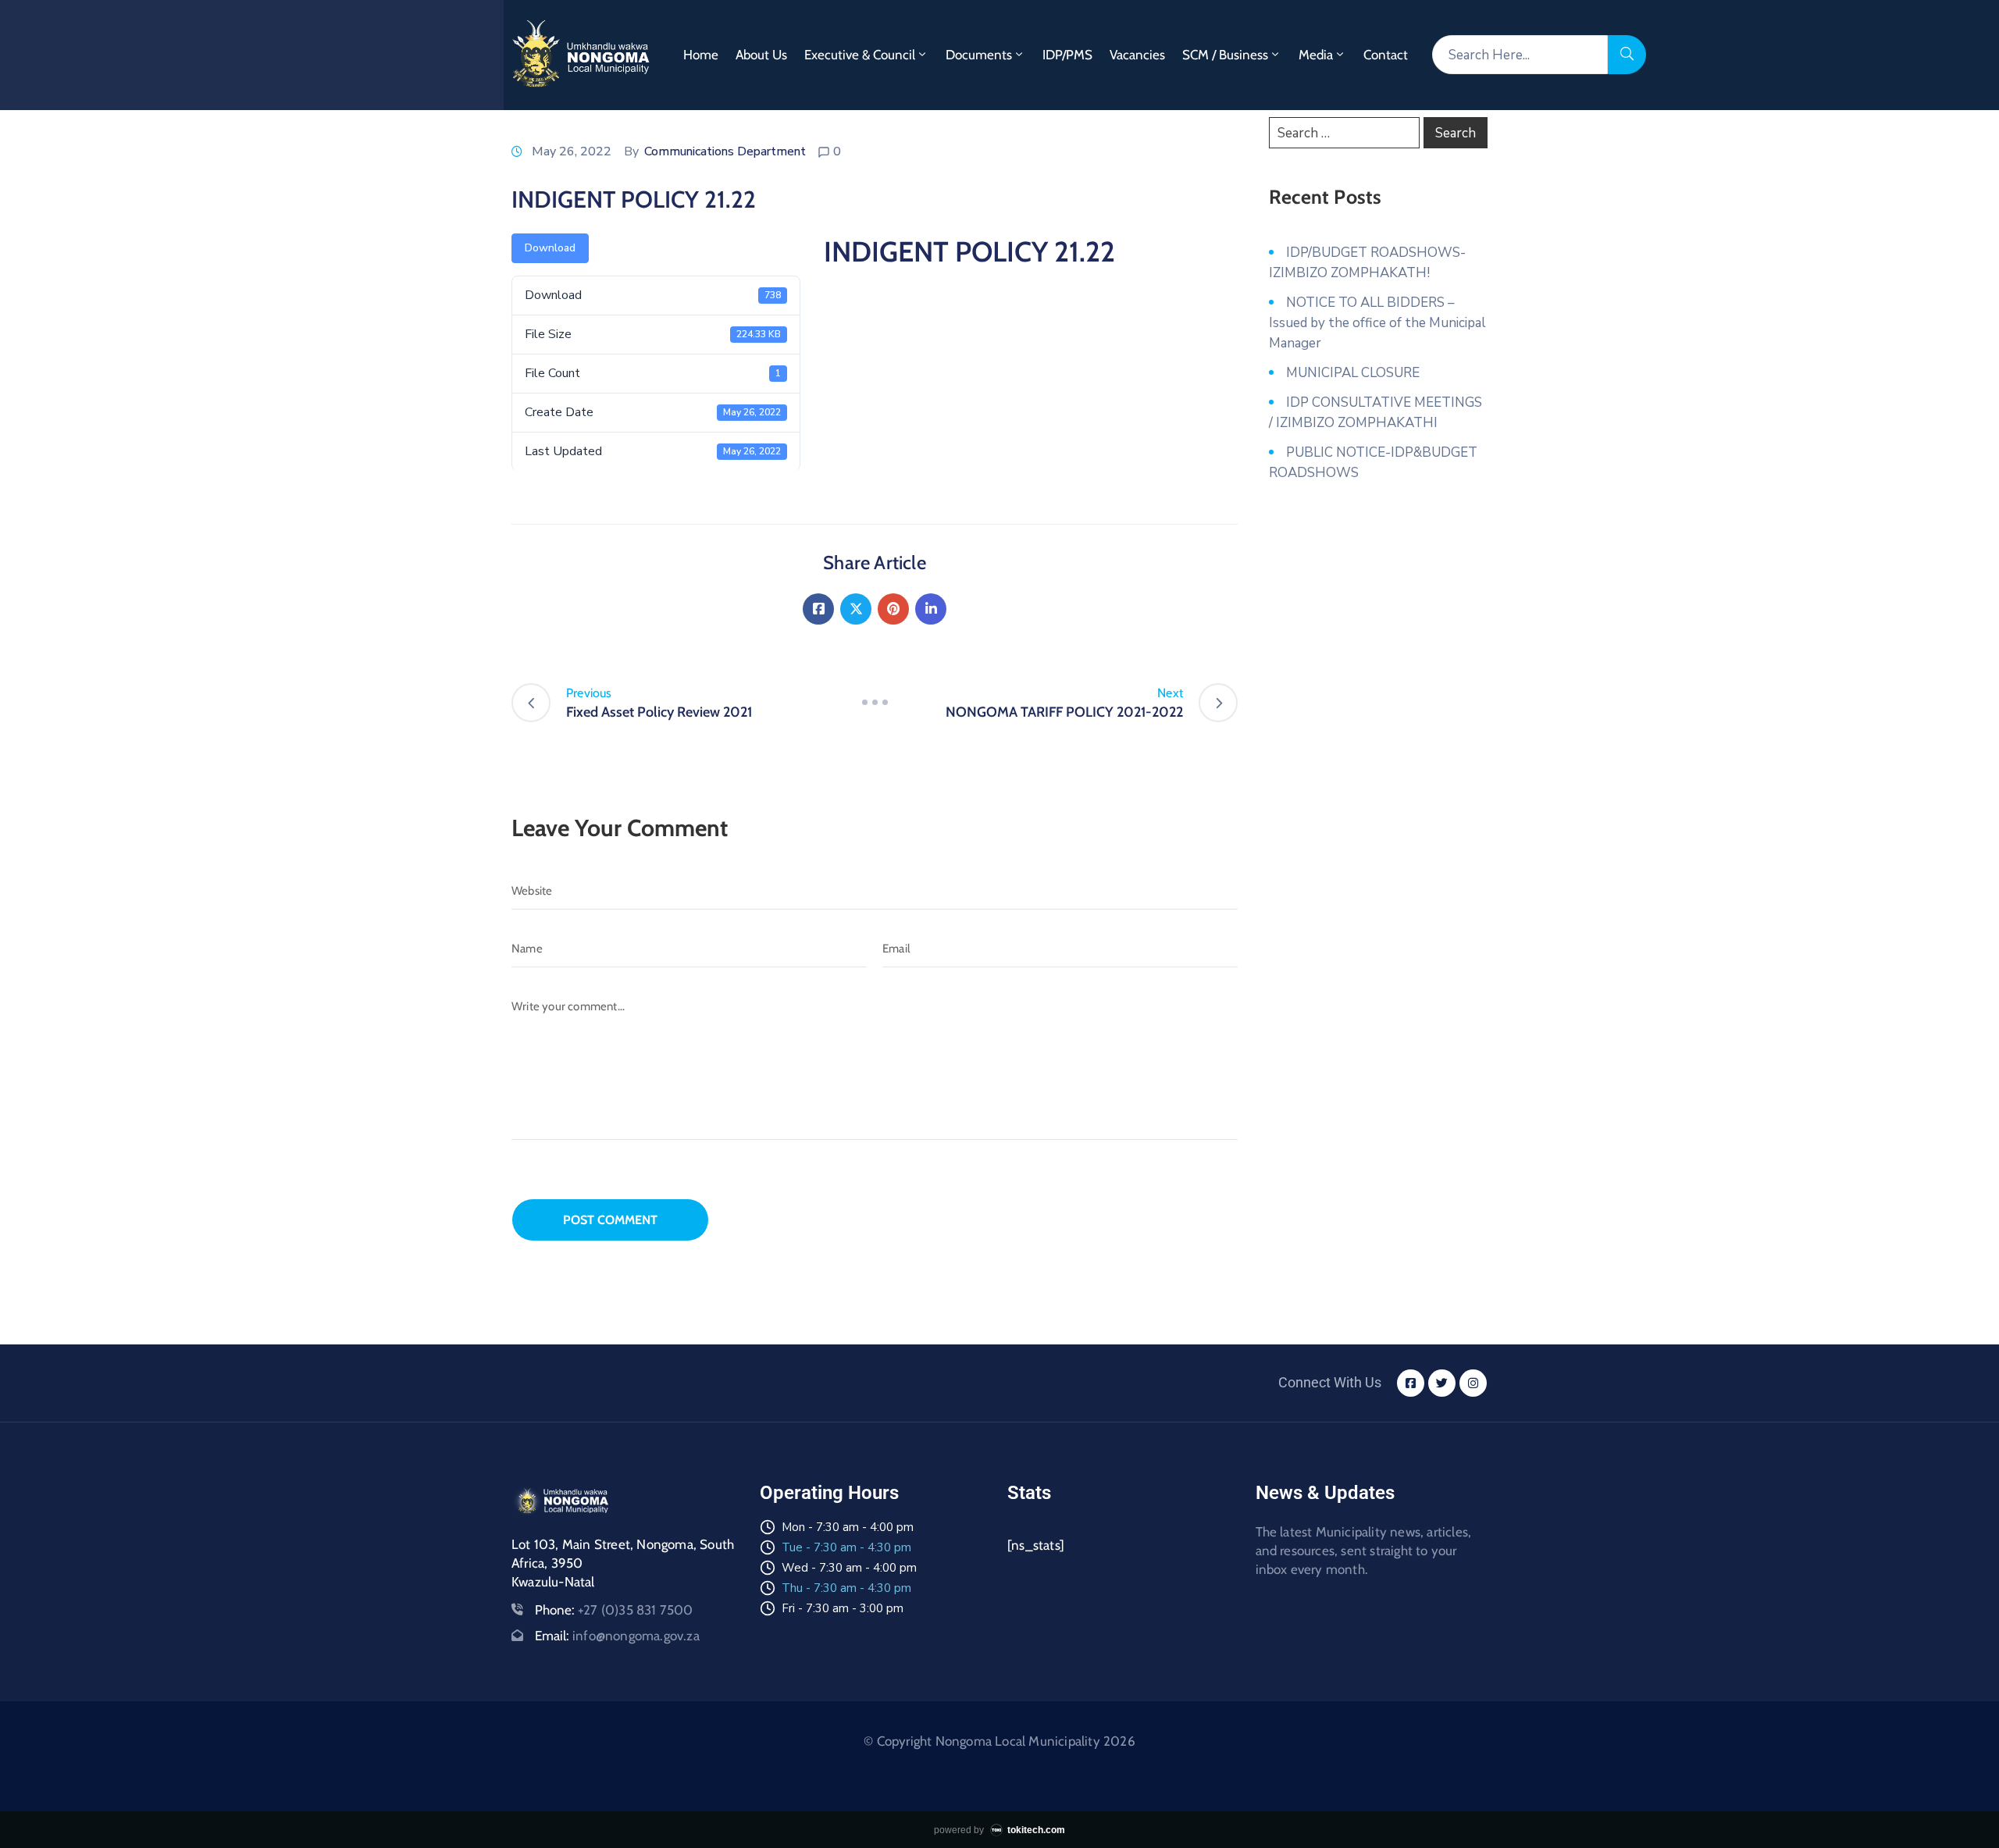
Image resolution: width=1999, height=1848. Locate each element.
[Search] (1627, 55)
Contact (1386, 55)
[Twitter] (856, 609)
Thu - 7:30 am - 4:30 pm (846, 1588)
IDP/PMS (1067, 55)
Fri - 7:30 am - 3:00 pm (843, 1608)
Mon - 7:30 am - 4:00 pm (848, 1527)
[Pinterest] (893, 609)
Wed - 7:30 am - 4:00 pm (849, 1568)
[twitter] (1442, 1383)
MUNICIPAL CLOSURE (1353, 373)
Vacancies (1137, 55)
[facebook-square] (1411, 1383)
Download (550, 248)
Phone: (614, 1610)
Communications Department (725, 151)
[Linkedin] (931, 609)
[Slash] (875, 703)
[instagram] (1473, 1383)
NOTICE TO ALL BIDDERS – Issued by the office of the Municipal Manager (1377, 323)
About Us (761, 55)
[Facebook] (818, 609)
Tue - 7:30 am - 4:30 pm (846, 1547)
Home (701, 55)
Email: (617, 1636)
